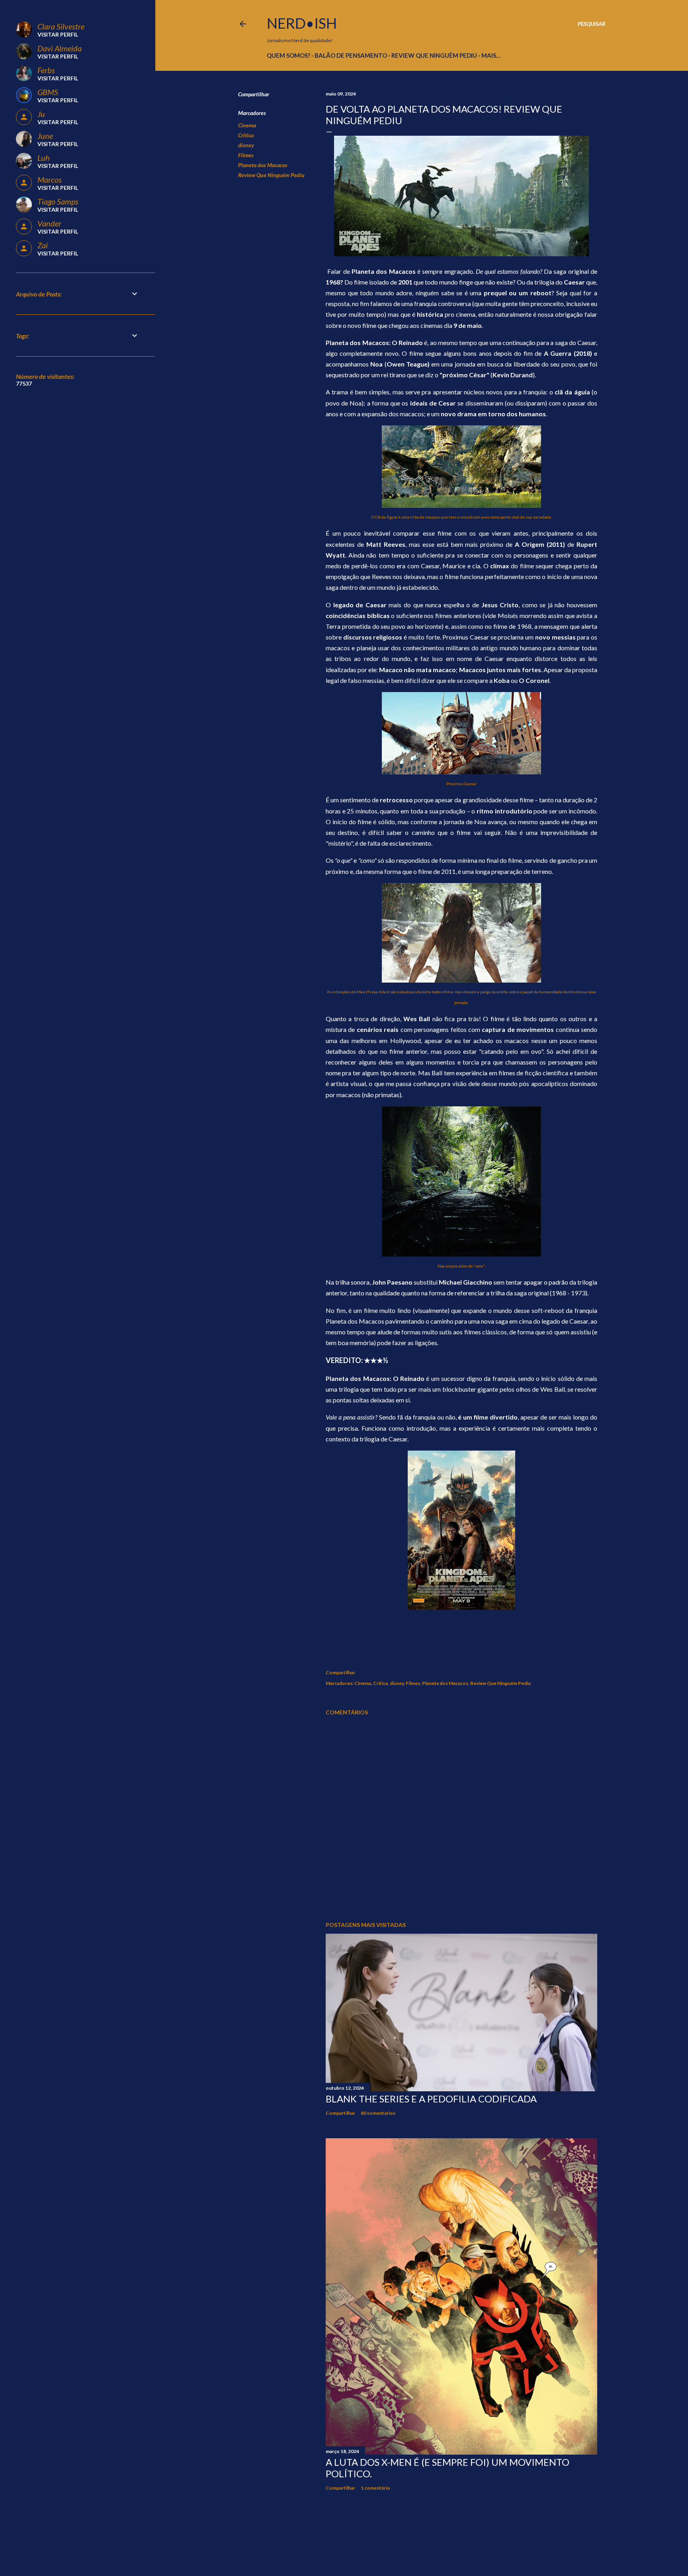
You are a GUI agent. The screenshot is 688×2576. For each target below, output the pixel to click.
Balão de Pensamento (351, 55)
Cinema (247, 125)
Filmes (246, 155)
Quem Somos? (288, 55)
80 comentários (378, 2113)
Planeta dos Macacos (263, 165)
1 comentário (375, 2488)
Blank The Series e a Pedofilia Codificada (431, 2099)
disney (246, 145)
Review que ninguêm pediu (434, 55)
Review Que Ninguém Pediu (271, 175)
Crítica (246, 135)
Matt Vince (445, 2553)
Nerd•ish (302, 23)
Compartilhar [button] (254, 94)
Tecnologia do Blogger (428, 2538)
